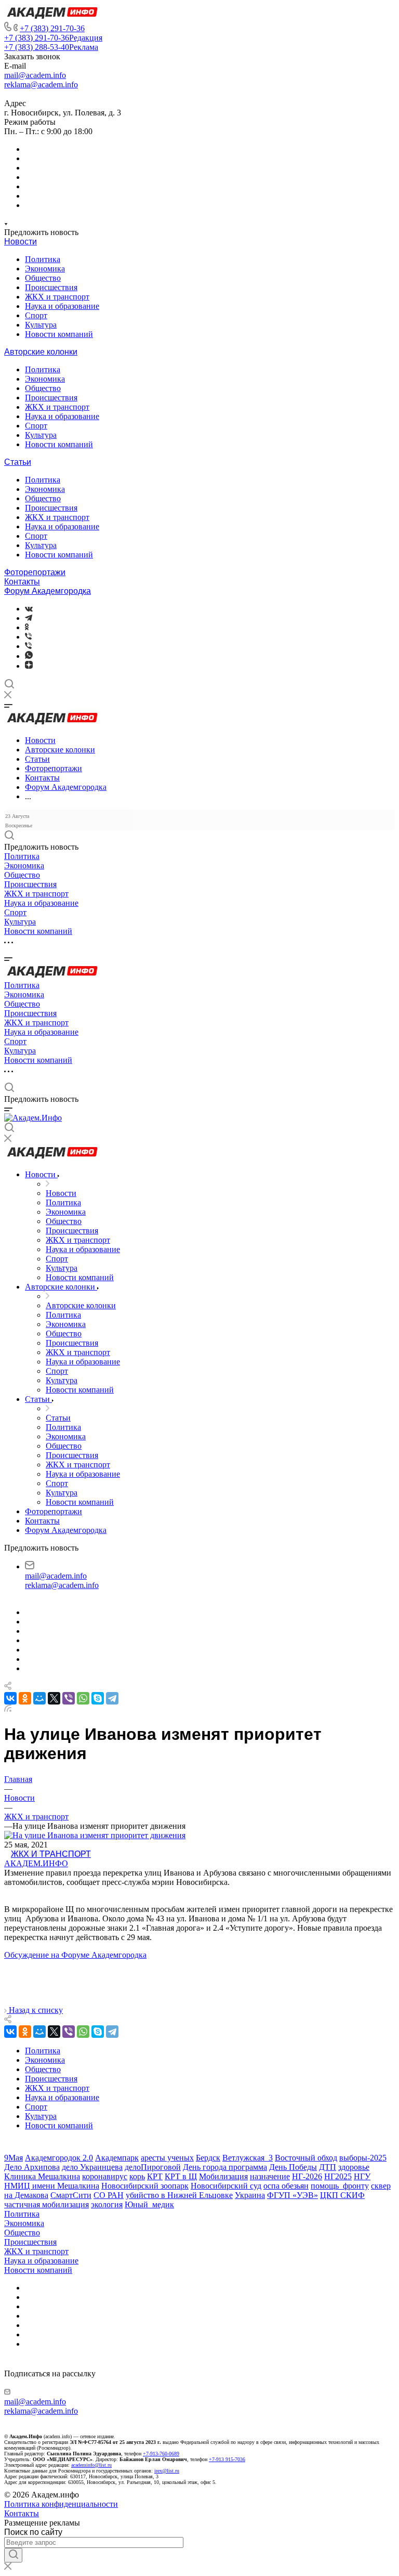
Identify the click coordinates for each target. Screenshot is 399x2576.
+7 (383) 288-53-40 (51, 47)
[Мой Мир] (39, 1698)
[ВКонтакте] (29, 609)
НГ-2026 (307, 2176)
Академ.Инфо (36, 1863)
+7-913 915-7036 (227, 2459)
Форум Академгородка (48, 591)
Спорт (36, 315)
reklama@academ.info (41, 84)
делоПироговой (153, 2167)
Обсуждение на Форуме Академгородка (75, 1955)
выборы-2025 (363, 2158)
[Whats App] (29, 656)
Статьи (18, 462)
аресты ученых (167, 2158)
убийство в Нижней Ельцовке (179, 2195)
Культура (41, 325)
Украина (250, 2195)
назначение (270, 2176)
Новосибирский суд (226, 2186)
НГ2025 (338, 2176)
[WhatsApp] (83, 1698)
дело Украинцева (92, 2167)
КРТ (155, 2176)
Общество (43, 278)
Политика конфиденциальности (61, 2504)
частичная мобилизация (46, 2204)
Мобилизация (223, 2176)
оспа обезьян (286, 2186)
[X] (54, 1698)
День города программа (225, 2167)
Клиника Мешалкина (42, 2176)
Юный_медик (149, 2204)
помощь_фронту (340, 2186)
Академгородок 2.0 (59, 2158)
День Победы (293, 2167)
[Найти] (13, 2555)
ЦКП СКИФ (342, 2195)
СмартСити (71, 2195)
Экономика (45, 269)
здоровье (354, 2167)
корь (137, 2176)
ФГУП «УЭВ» (292, 2195)
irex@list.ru (167, 2471)
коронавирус (105, 2176)
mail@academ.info (35, 75)
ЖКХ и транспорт (57, 297)
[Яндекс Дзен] (29, 666)
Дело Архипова (32, 2167)
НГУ (362, 2176)
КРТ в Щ (181, 2176)
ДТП (328, 2167)
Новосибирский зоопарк (145, 2186)
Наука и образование (62, 306)
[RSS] (8, 1709)
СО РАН (109, 2195)
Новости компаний (59, 334)
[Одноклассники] (27, 627)
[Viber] (28, 637)
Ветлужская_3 (248, 2158)
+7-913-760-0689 (161, 2454)
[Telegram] (29, 618)
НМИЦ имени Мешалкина (52, 2186)
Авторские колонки (41, 352)
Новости (21, 242)
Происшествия (51, 287)
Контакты (22, 582)
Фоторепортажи (35, 572)
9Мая (14, 2158)
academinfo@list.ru (91, 2465)
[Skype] (98, 1698)
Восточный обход (306, 2158)
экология (107, 2204)
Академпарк (117, 2158)
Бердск (208, 2158)
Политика (43, 259)
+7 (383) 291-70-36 (52, 28)
